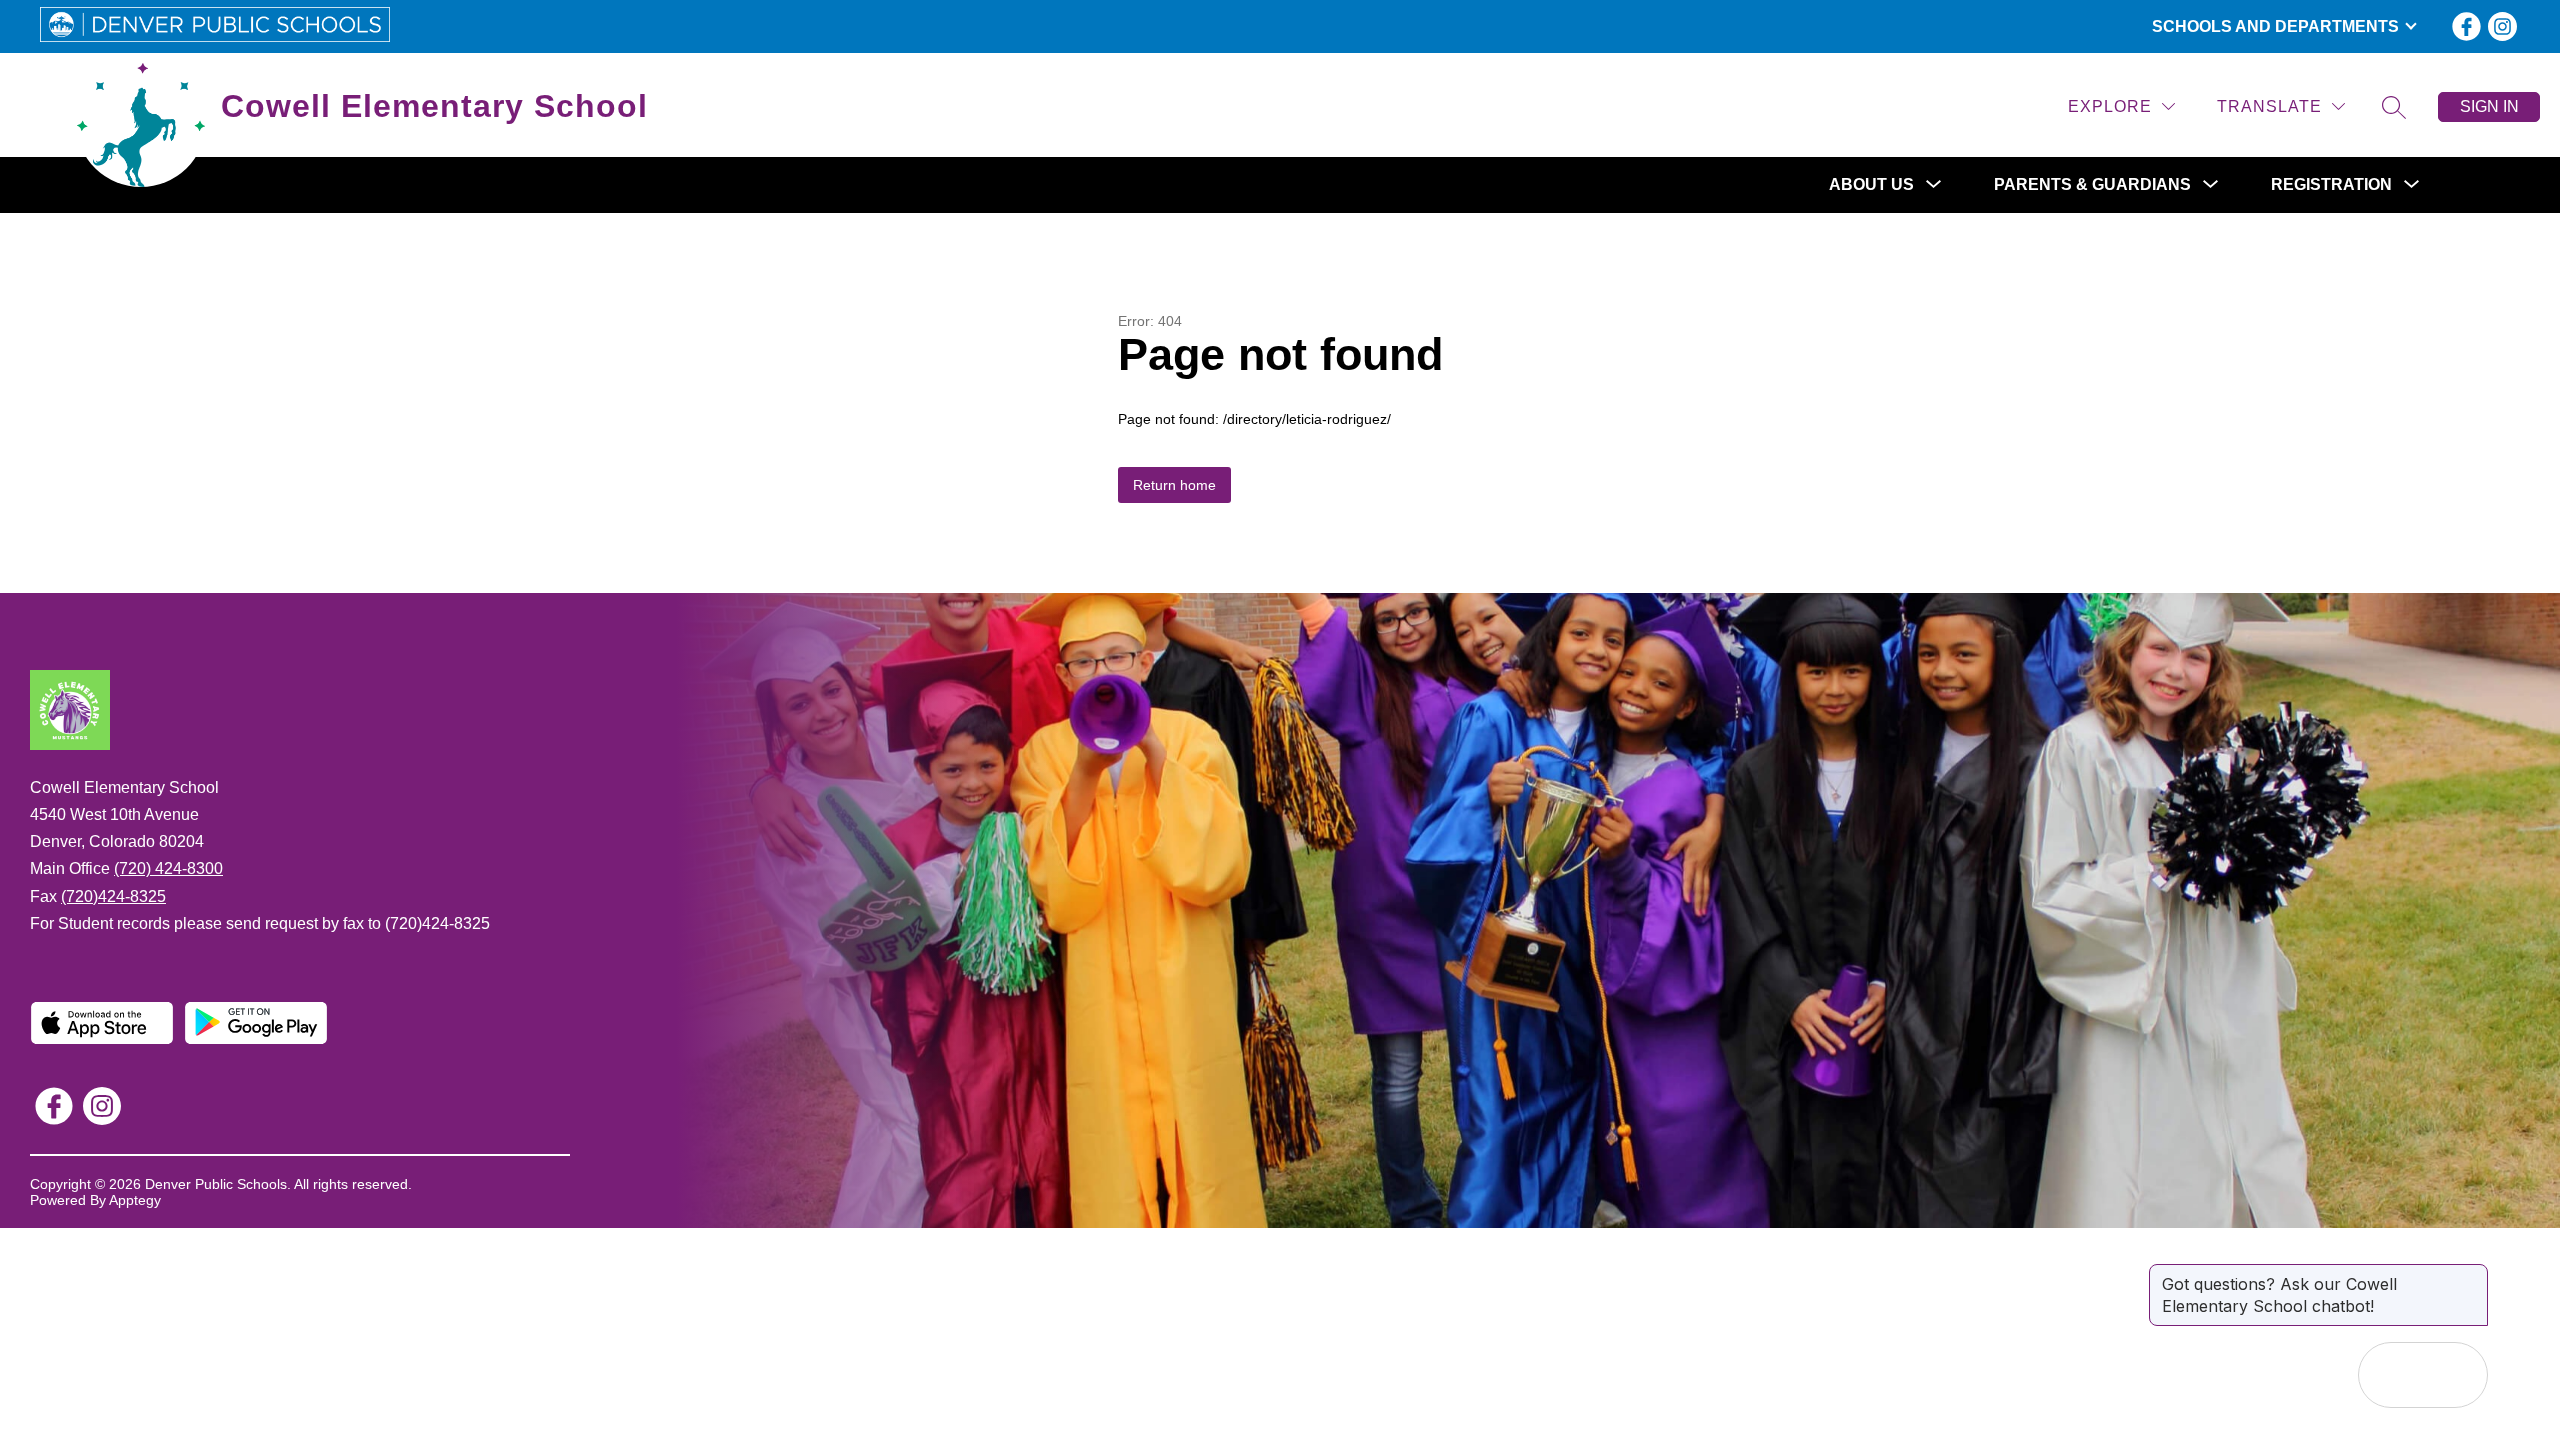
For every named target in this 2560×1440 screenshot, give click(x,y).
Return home (1174, 485)
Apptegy (135, 1200)
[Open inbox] (2391, 1375)
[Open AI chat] (2455, 1375)
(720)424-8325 (113, 896)
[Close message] (2472, 1274)
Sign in (2489, 106)
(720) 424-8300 (168, 868)
